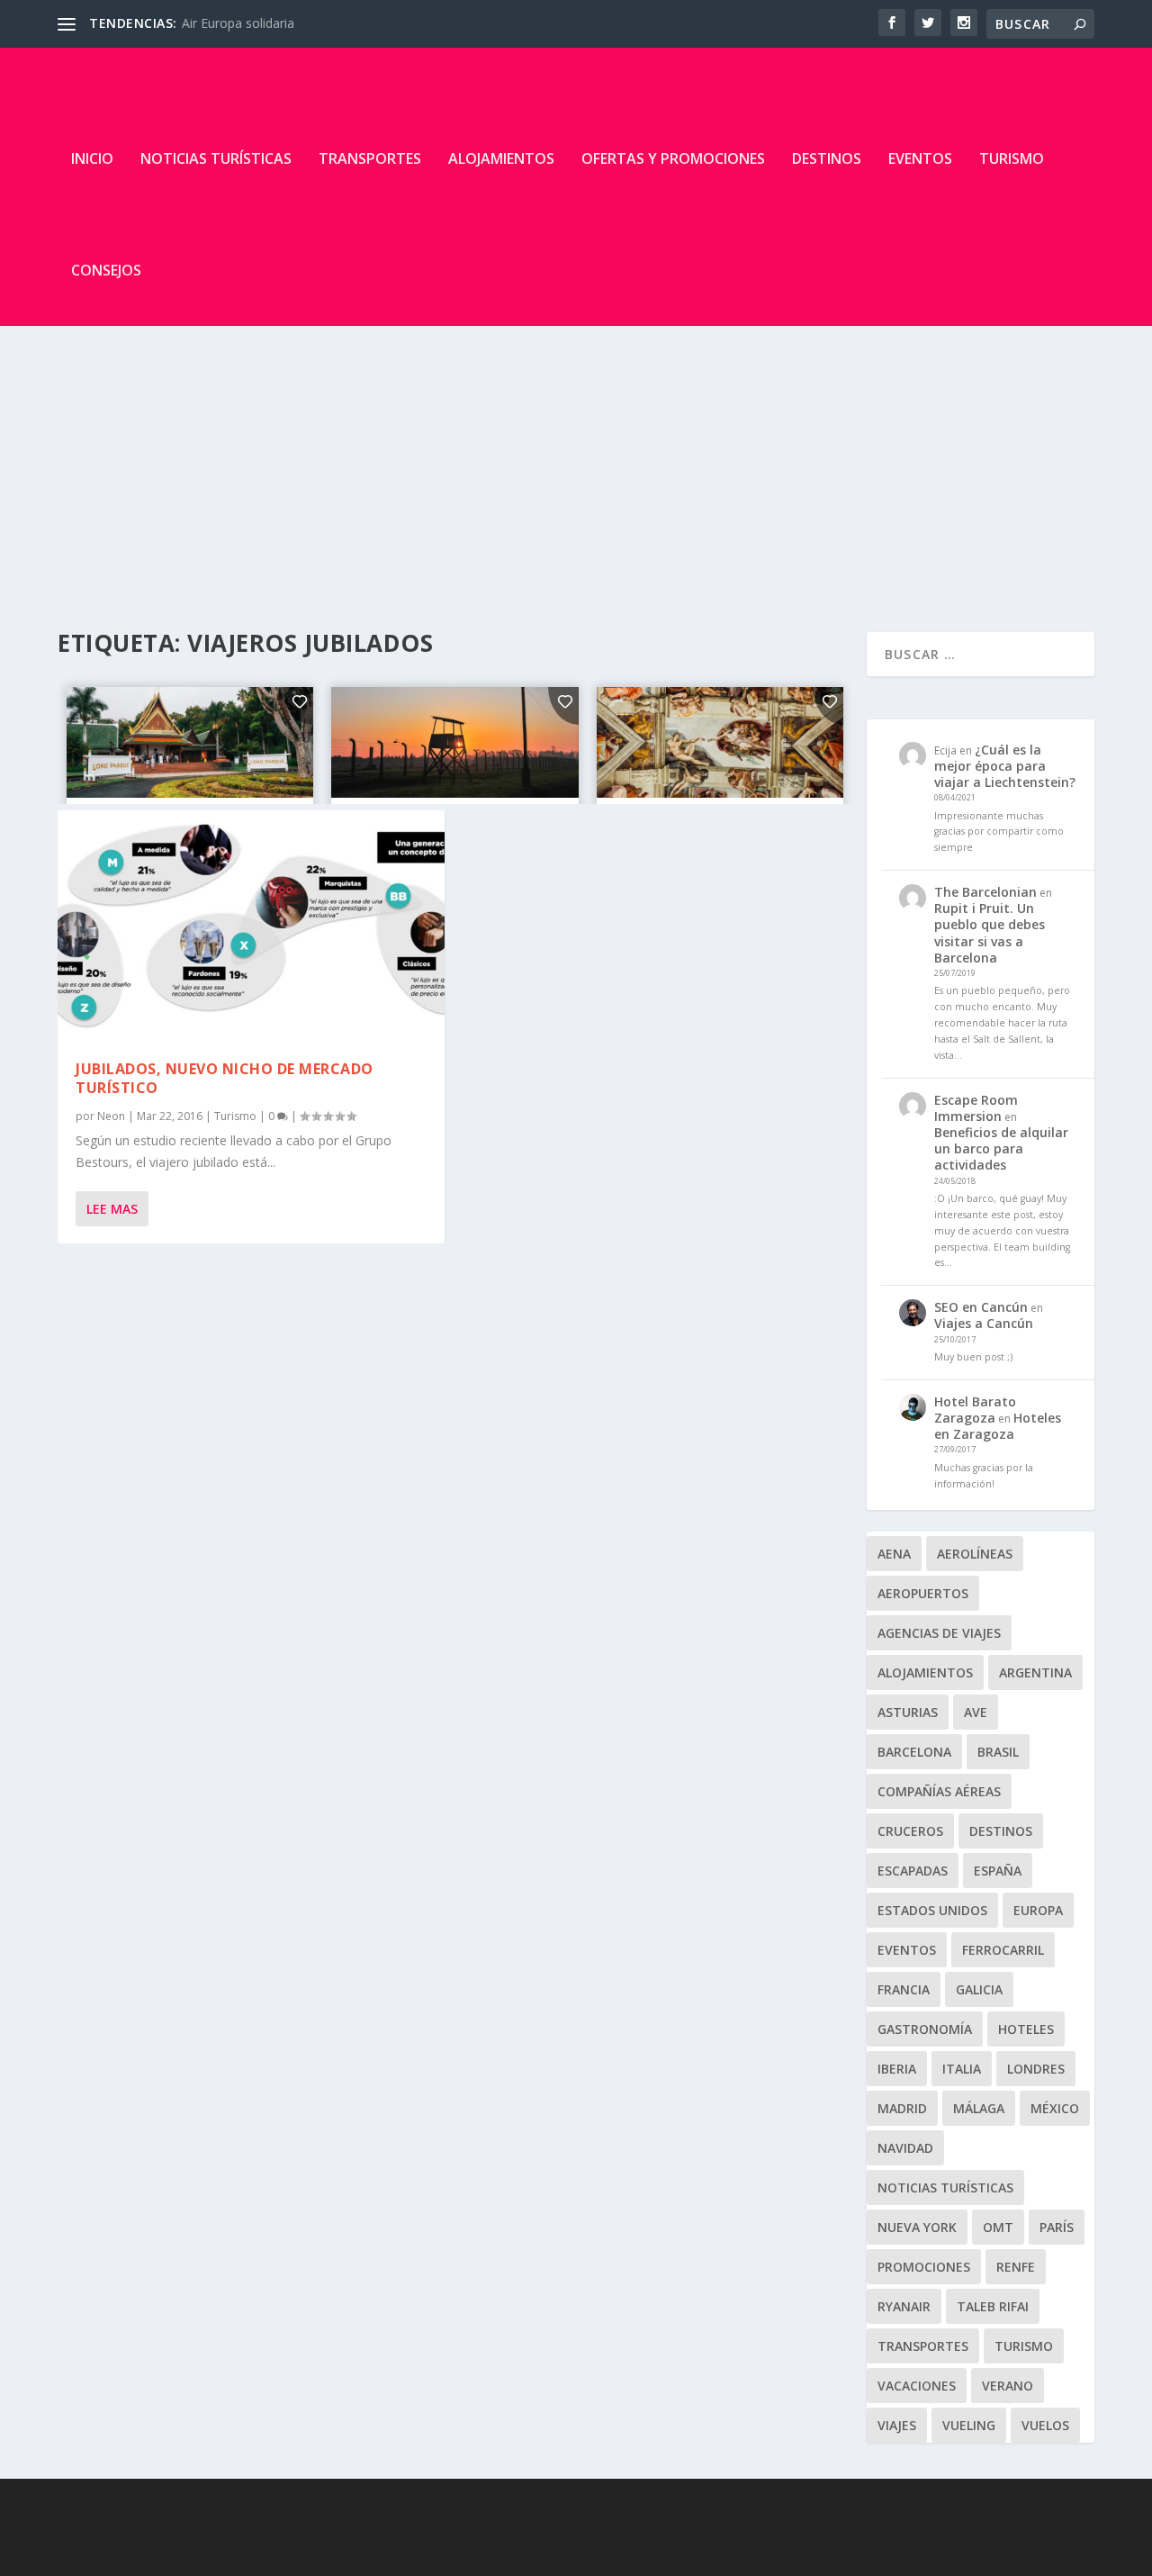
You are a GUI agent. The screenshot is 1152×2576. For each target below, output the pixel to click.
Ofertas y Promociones (673, 158)
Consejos (106, 270)
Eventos (920, 158)
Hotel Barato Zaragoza (975, 1410)
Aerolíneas (975, 1554)
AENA (894, 1554)
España (998, 1871)
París (1057, 2227)
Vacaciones (917, 2386)
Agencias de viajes (939, 1633)
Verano (1008, 2386)
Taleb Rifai (993, 2306)
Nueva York (917, 2227)
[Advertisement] (576, 461)
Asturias (908, 1712)
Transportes (370, 158)
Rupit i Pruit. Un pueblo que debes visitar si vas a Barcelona (990, 933)
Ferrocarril (1003, 1950)
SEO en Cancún (981, 1307)
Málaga (979, 2108)
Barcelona (914, 1752)
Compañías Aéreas (939, 1791)
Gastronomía (925, 2029)
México (1055, 2108)
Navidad (905, 2148)
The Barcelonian (985, 892)
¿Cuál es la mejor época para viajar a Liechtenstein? (1005, 766)
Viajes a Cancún (984, 1323)
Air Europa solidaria (238, 23)
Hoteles (1026, 2029)
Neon (111, 1116)
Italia (962, 2069)
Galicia (979, 1989)
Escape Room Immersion (976, 1108)
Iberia (897, 2069)
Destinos (827, 158)
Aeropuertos (923, 1593)
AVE (976, 1712)
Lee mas (112, 1209)
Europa (1038, 1910)
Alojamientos (501, 158)
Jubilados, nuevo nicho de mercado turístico (225, 1078)
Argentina (1035, 1672)
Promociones (924, 2267)
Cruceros (910, 1831)
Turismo (1012, 158)
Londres (1036, 2069)
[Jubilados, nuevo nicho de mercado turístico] (251, 926)
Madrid (902, 2108)
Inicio (92, 158)
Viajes (897, 2425)
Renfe (1016, 2267)
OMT (998, 2227)
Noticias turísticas (216, 158)
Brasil (998, 1752)
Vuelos (1045, 2425)
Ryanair (904, 2306)
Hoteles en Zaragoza (998, 1426)
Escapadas (913, 1871)
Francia (904, 1989)
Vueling (969, 2425)
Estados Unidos (932, 1910)
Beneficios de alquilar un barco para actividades (1001, 1148)
